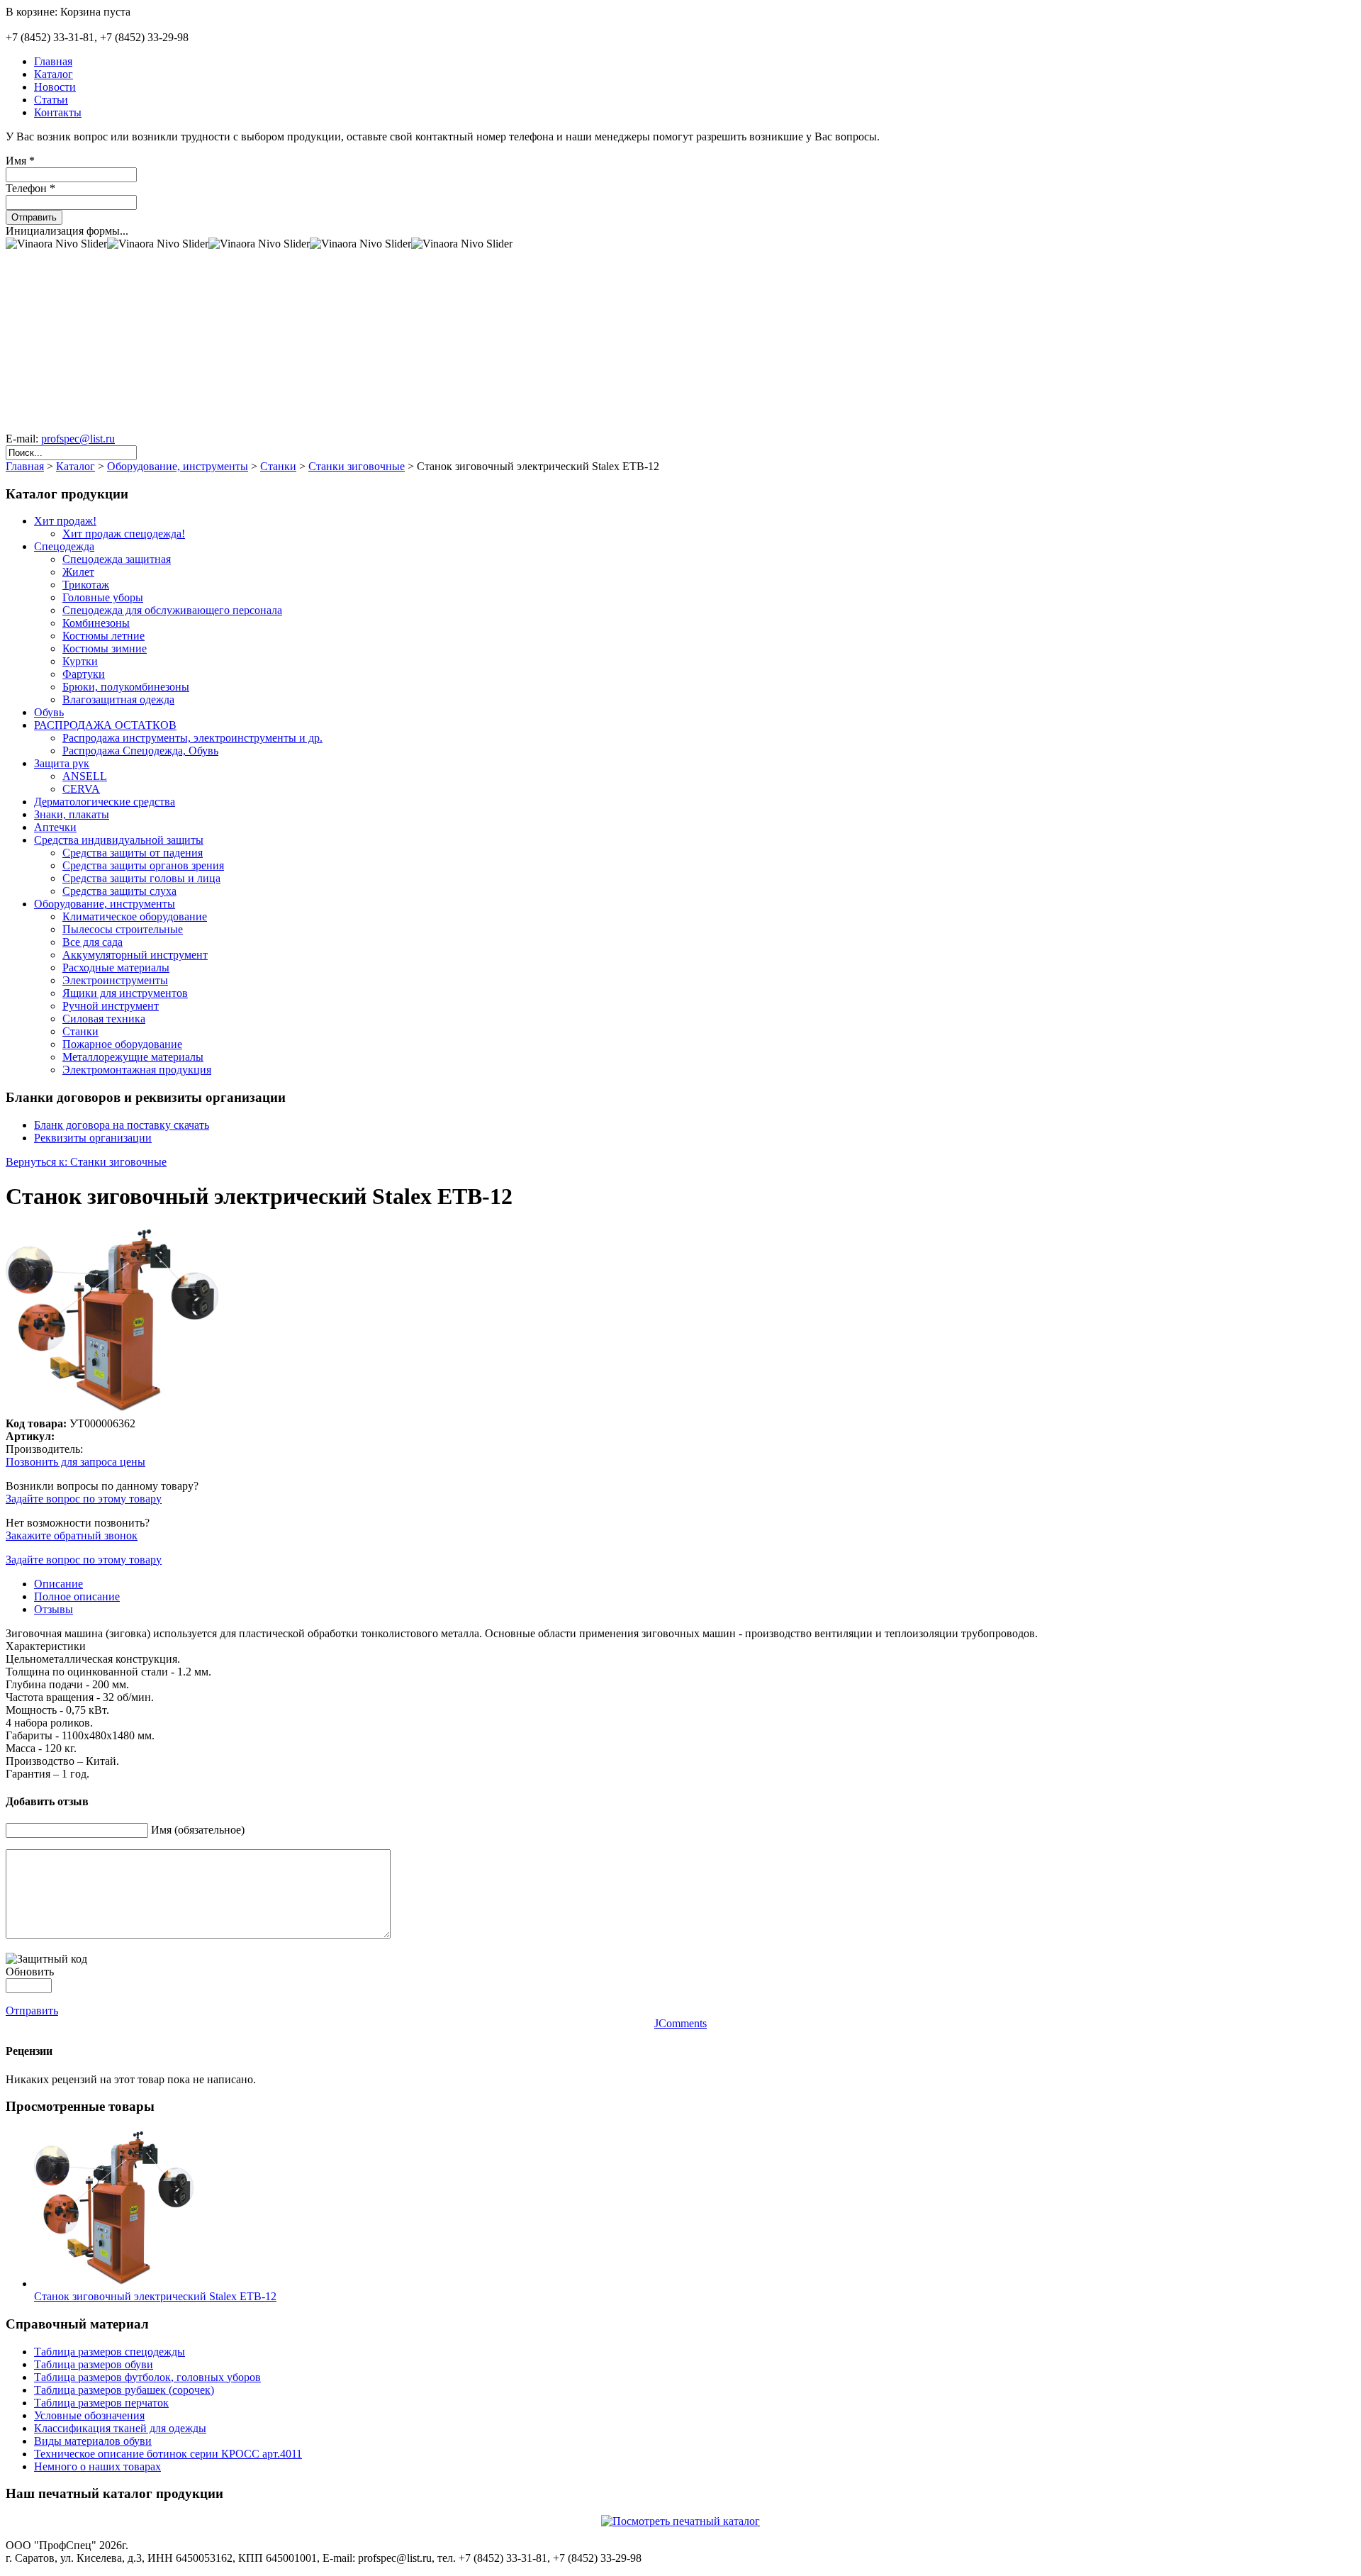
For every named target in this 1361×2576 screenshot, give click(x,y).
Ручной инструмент (111, 1006)
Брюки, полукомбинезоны (126, 687)
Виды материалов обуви (93, 2441)
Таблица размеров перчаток (101, 2403)
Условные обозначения (89, 2415)
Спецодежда (64, 546)
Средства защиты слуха (119, 891)
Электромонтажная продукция (137, 1070)
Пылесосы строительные (123, 929)
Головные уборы (103, 597)
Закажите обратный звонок (72, 1535)
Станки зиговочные (357, 466)
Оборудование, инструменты (178, 466)
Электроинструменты (115, 980)
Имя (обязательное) (198, 1830)
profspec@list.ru (78, 439)
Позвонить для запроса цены (75, 1462)
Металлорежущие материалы (133, 1057)
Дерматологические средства (105, 802)
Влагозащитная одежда (118, 699)
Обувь (49, 712)
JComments (680, 2023)
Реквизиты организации (93, 1138)
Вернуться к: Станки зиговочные (86, 1162)
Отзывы (54, 1609)
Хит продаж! (65, 521)
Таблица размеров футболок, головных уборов (147, 2377)
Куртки (80, 661)
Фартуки (84, 674)
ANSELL (85, 776)
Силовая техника (104, 1019)
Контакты (58, 112)
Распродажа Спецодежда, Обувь (140, 751)
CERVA (81, 789)
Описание (58, 1584)
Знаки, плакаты (72, 814)
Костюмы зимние (105, 648)
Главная (53, 61)
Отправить (34, 217)
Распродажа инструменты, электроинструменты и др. (192, 738)
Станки (278, 466)
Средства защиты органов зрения (143, 865)
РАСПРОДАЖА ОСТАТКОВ (105, 725)
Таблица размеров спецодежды (110, 2352)
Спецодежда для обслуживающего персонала (172, 610)
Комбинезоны (96, 623)
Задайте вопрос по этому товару (84, 1499)
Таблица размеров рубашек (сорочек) (124, 2390)
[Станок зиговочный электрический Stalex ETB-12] (114, 2284)
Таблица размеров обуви (94, 2364)
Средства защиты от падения (133, 853)
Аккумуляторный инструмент (135, 955)
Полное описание (77, 1596)
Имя (20, 161)
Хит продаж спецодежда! (124, 534)
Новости (55, 87)
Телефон (30, 188)
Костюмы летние (103, 636)
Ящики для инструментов (125, 993)
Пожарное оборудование (122, 1044)
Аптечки (55, 827)
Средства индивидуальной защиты (119, 840)
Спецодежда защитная (117, 559)
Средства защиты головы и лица (141, 878)
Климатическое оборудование (135, 916)
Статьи (51, 100)
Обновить (30, 1972)
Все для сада (93, 942)
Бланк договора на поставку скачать (122, 1125)
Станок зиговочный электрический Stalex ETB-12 (155, 2296)
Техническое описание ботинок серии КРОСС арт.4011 (168, 2454)
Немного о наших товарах (97, 2466)
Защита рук (62, 763)
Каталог (54, 74)
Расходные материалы (116, 968)
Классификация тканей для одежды (120, 2428)
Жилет (78, 572)
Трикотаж (86, 585)
